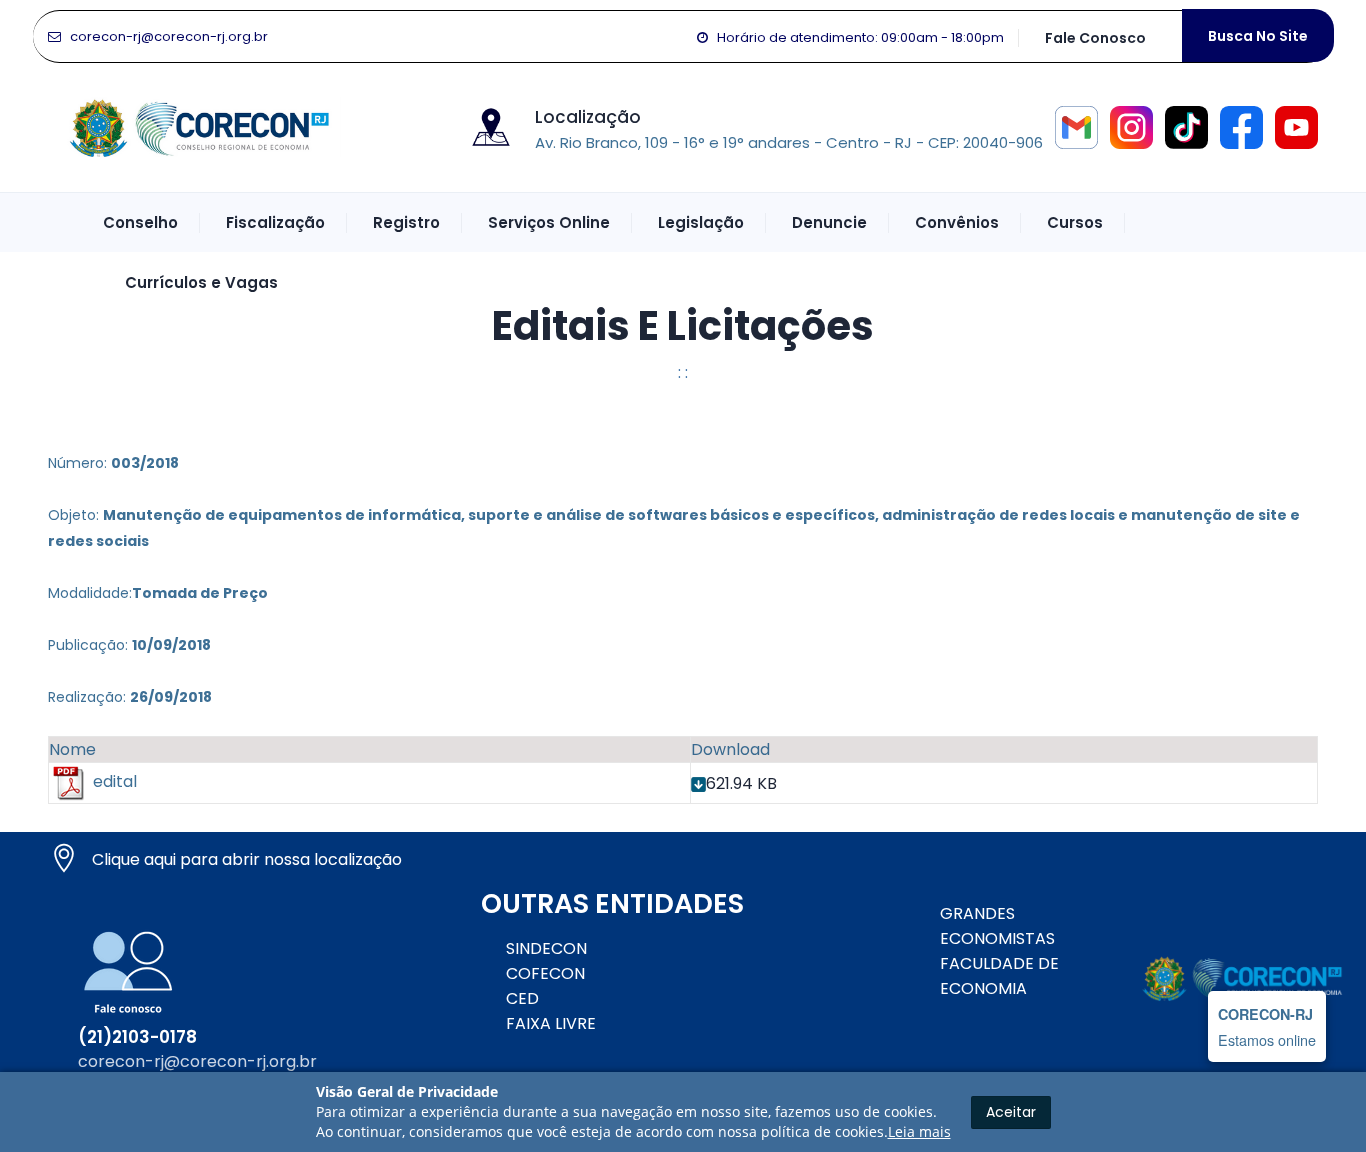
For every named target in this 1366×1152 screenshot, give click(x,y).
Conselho (140, 222)
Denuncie (829, 222)
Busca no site (1258, 36)
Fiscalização (275, 222)
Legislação (701, 222)
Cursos (1075, 222)
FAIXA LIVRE (551, 1023)
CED (522, 998)
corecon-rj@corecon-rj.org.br (169, 36)
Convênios (957, 222)
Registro (406, 222)
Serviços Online (549, 222)
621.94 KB (741, 783)
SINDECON (546, 948)
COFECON (545, 973)
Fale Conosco (1095, 38)
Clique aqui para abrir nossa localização (247, 859)
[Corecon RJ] (198, 125)
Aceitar (1011, 1112)
